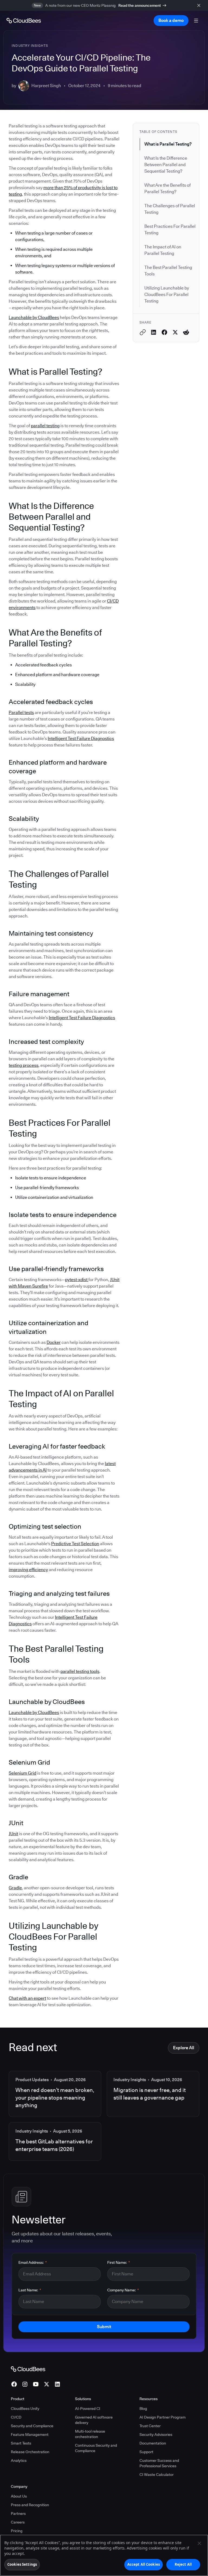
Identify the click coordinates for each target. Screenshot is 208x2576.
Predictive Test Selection (75, 1544)
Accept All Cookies (144, 2564)
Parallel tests (21, 713)
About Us (19, 2496)
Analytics (19, 2460)
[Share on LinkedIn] (154, 332)
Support (146, 2452)
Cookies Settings (22, 2564)
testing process (24, 1065)
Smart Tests (21, 2443)
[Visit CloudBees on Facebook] (14, 2384)
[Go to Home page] (24, 21)
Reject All (183, 2564)
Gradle (15, 1888)
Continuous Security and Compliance (96, 2448)
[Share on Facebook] (164, 332)
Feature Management (30, 2434)
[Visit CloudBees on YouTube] (36, 2384)
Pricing (17, 2531)
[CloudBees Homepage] (28, 2369)
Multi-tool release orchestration (90, 2434)
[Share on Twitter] (175, 332)
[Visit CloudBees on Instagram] (25, 2384)
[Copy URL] (143, 332)
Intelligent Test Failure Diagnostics (81, 738)
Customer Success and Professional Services (159, 2463)
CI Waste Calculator (157, 2475)
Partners (18, 2514)
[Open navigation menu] (196, 21)
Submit (104, 2327)
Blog (143, 2409)
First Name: (119, 2262)
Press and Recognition (30, 2505)
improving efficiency (28, 1570)
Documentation (153, 2443)
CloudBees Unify (25, 2409)
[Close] (199, 2543)
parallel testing (45, 426)
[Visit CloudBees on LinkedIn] (57, 2384)
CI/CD (16, 2417)
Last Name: (30, 2290)
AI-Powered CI (88, 2409)
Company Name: (123, 2290)
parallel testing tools (80, 1671)
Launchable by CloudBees (34, 318)
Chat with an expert (27, 1998)
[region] (104, 2555)
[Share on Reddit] (186, 332)
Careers (18, 2522)
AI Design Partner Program (162, 2417)
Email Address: (33, 2262)
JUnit (13, 1834)
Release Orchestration (30, 2452)
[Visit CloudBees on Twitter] (47, 2384)
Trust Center (150, 2426)
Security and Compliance (32, 2426)
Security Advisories (156, 2434)
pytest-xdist (77, 1280)
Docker (54, 1342)
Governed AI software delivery (94, 2420)
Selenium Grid (22, 1773)
